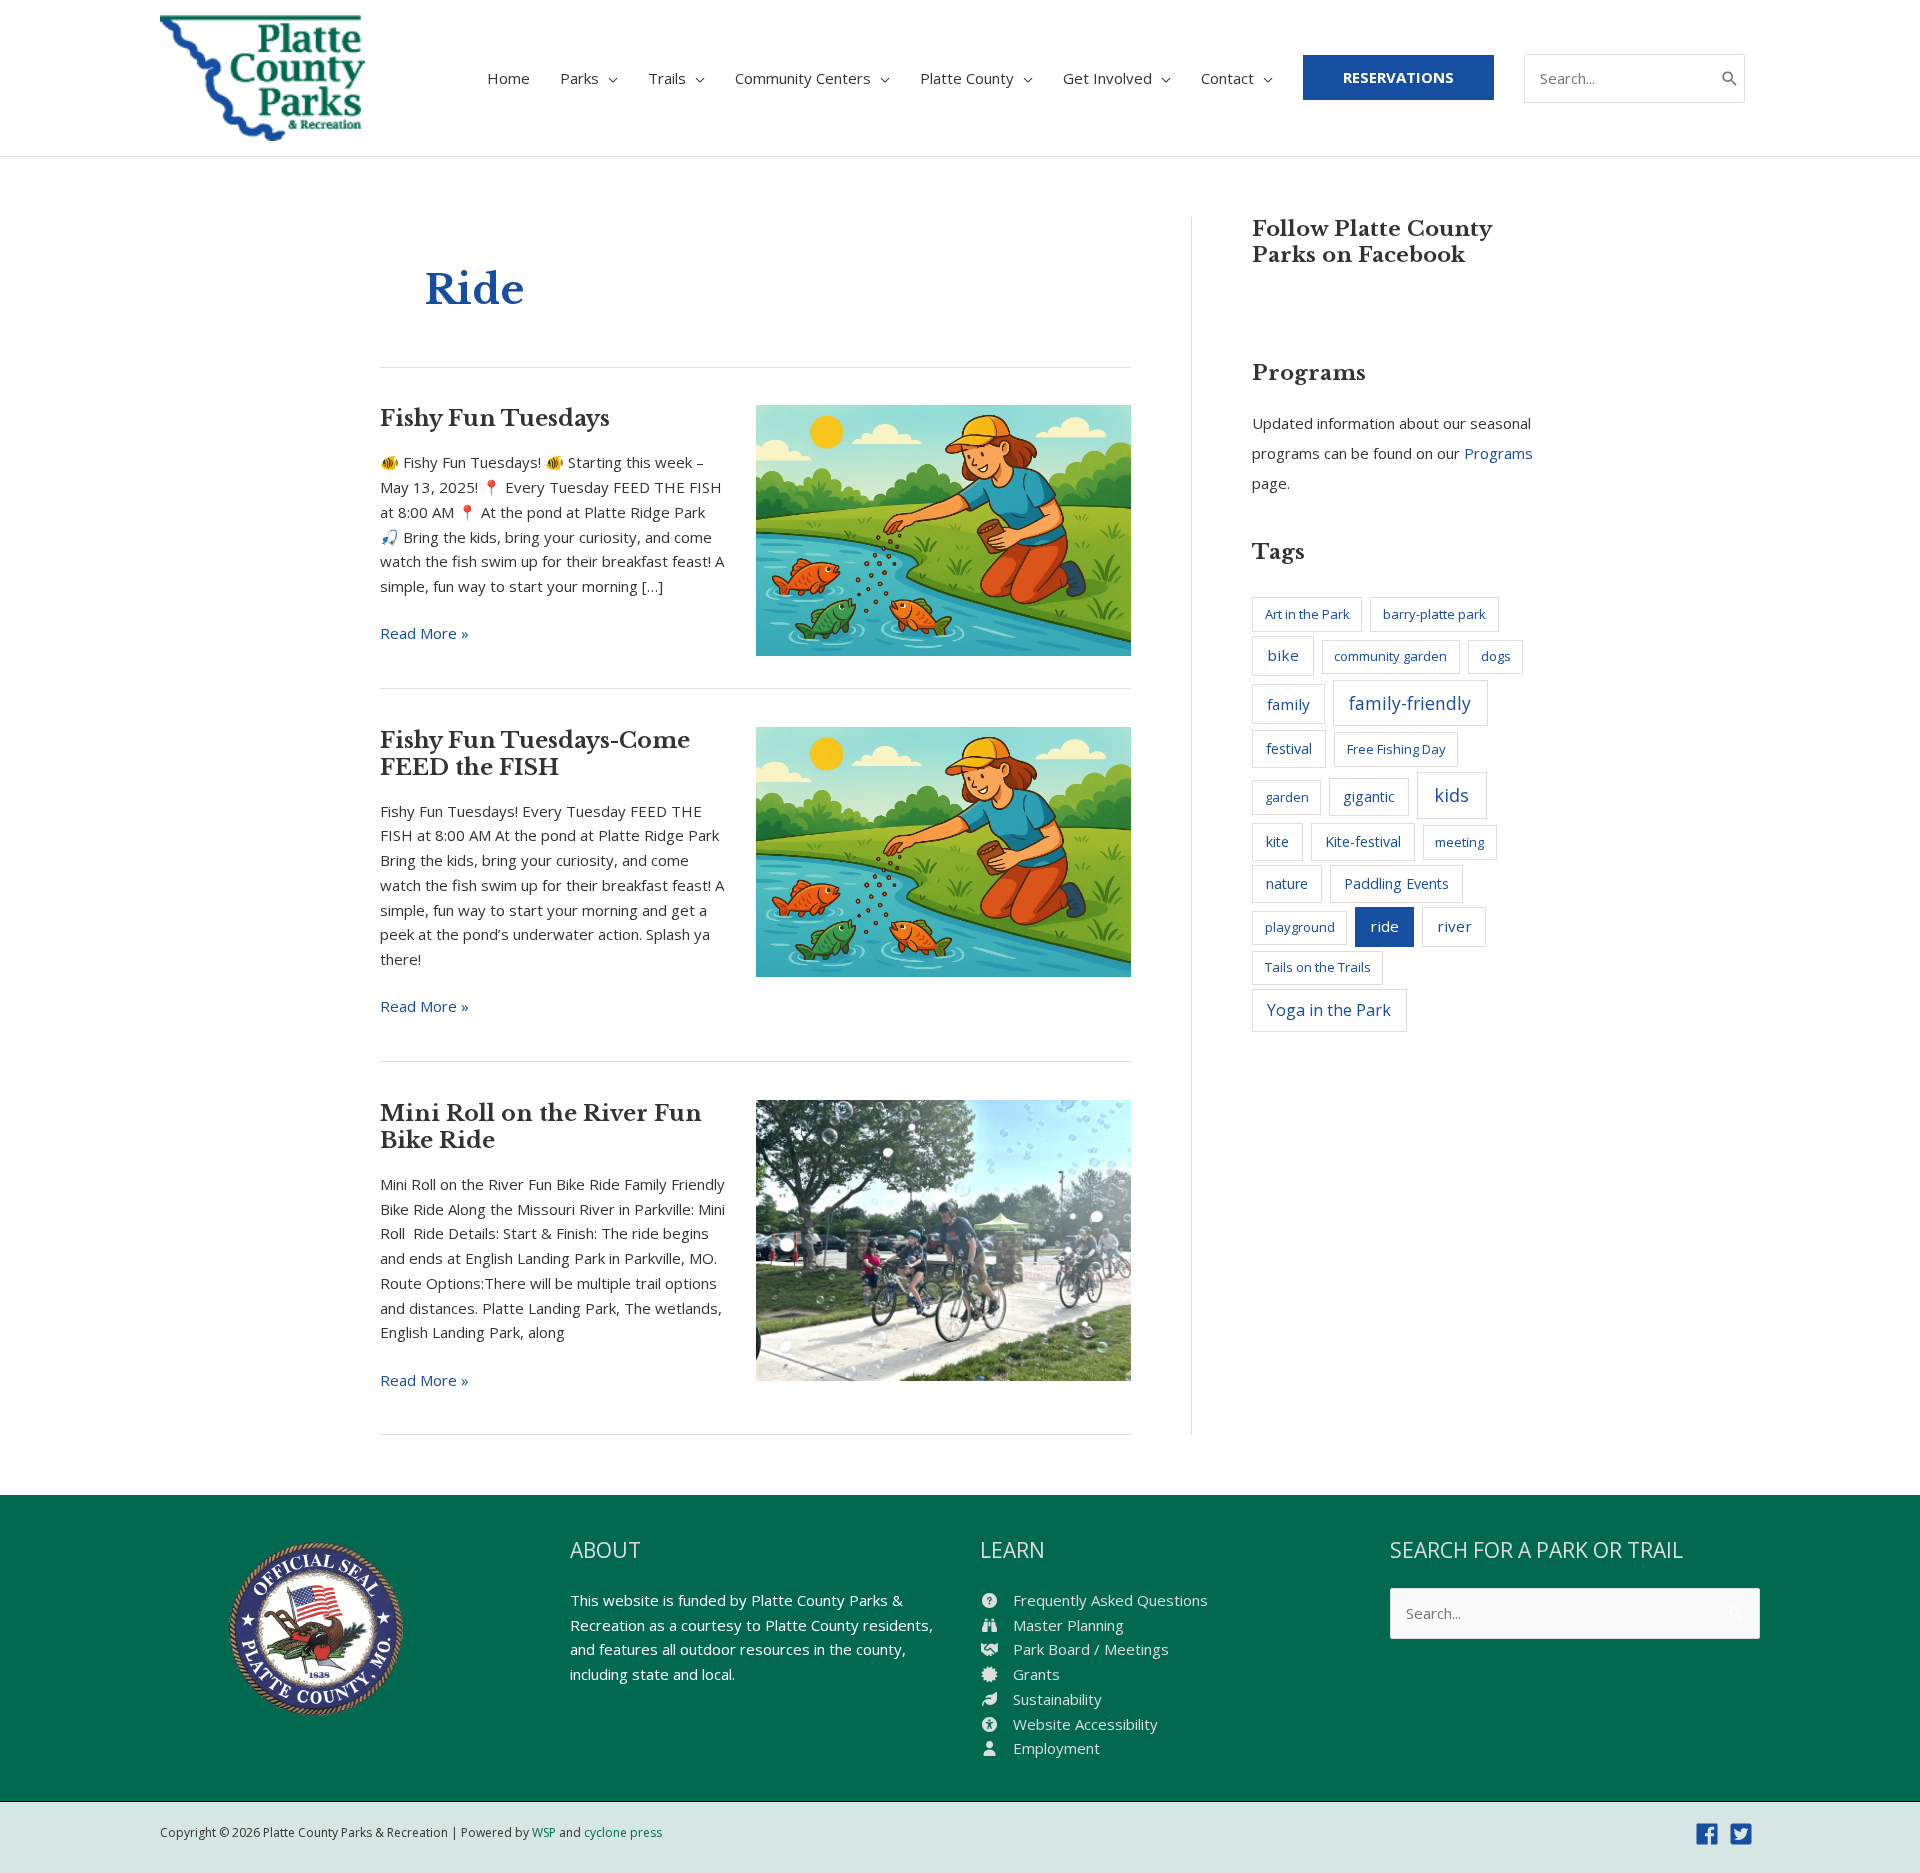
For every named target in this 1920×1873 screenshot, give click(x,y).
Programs (1498, 453)
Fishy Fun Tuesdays (495, 418)
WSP (544, 1832)
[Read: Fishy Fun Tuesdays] (944, 528)
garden (1287, 797)
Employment (1054, 1748)
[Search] (1730, 78)
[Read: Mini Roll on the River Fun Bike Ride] (944, 1238)
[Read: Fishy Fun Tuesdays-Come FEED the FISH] (944, 850)
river (1454, 926)
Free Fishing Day (1396, 749)
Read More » (424, 634)
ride (1384, 926)
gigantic (1369, 796)
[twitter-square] (1744, 1834)
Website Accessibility (1083, 1724)
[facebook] (1710, 1834)
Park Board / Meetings (1089, 1649)
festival (1289, 748)
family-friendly (1410, 703)
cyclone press (623, 1832)
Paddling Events (1396, 883)
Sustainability (1055, 1699)
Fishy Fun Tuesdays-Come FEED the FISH (535, 754)
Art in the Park (1307, 614)
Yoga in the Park (1329, 1010)
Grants (1034, 1674)
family (1288, 704)
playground (1300, 927)
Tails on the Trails (1318, 967)
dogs (1496, 656)
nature (1287, 883)
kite (1277, 841)
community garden (1390, 656)
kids (1451, 795)
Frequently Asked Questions (1108, 1600)
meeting (1459, 842)
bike (1283, 655)
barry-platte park (1434, 614)
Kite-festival (1363, 841)
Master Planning (1066, 1625)
